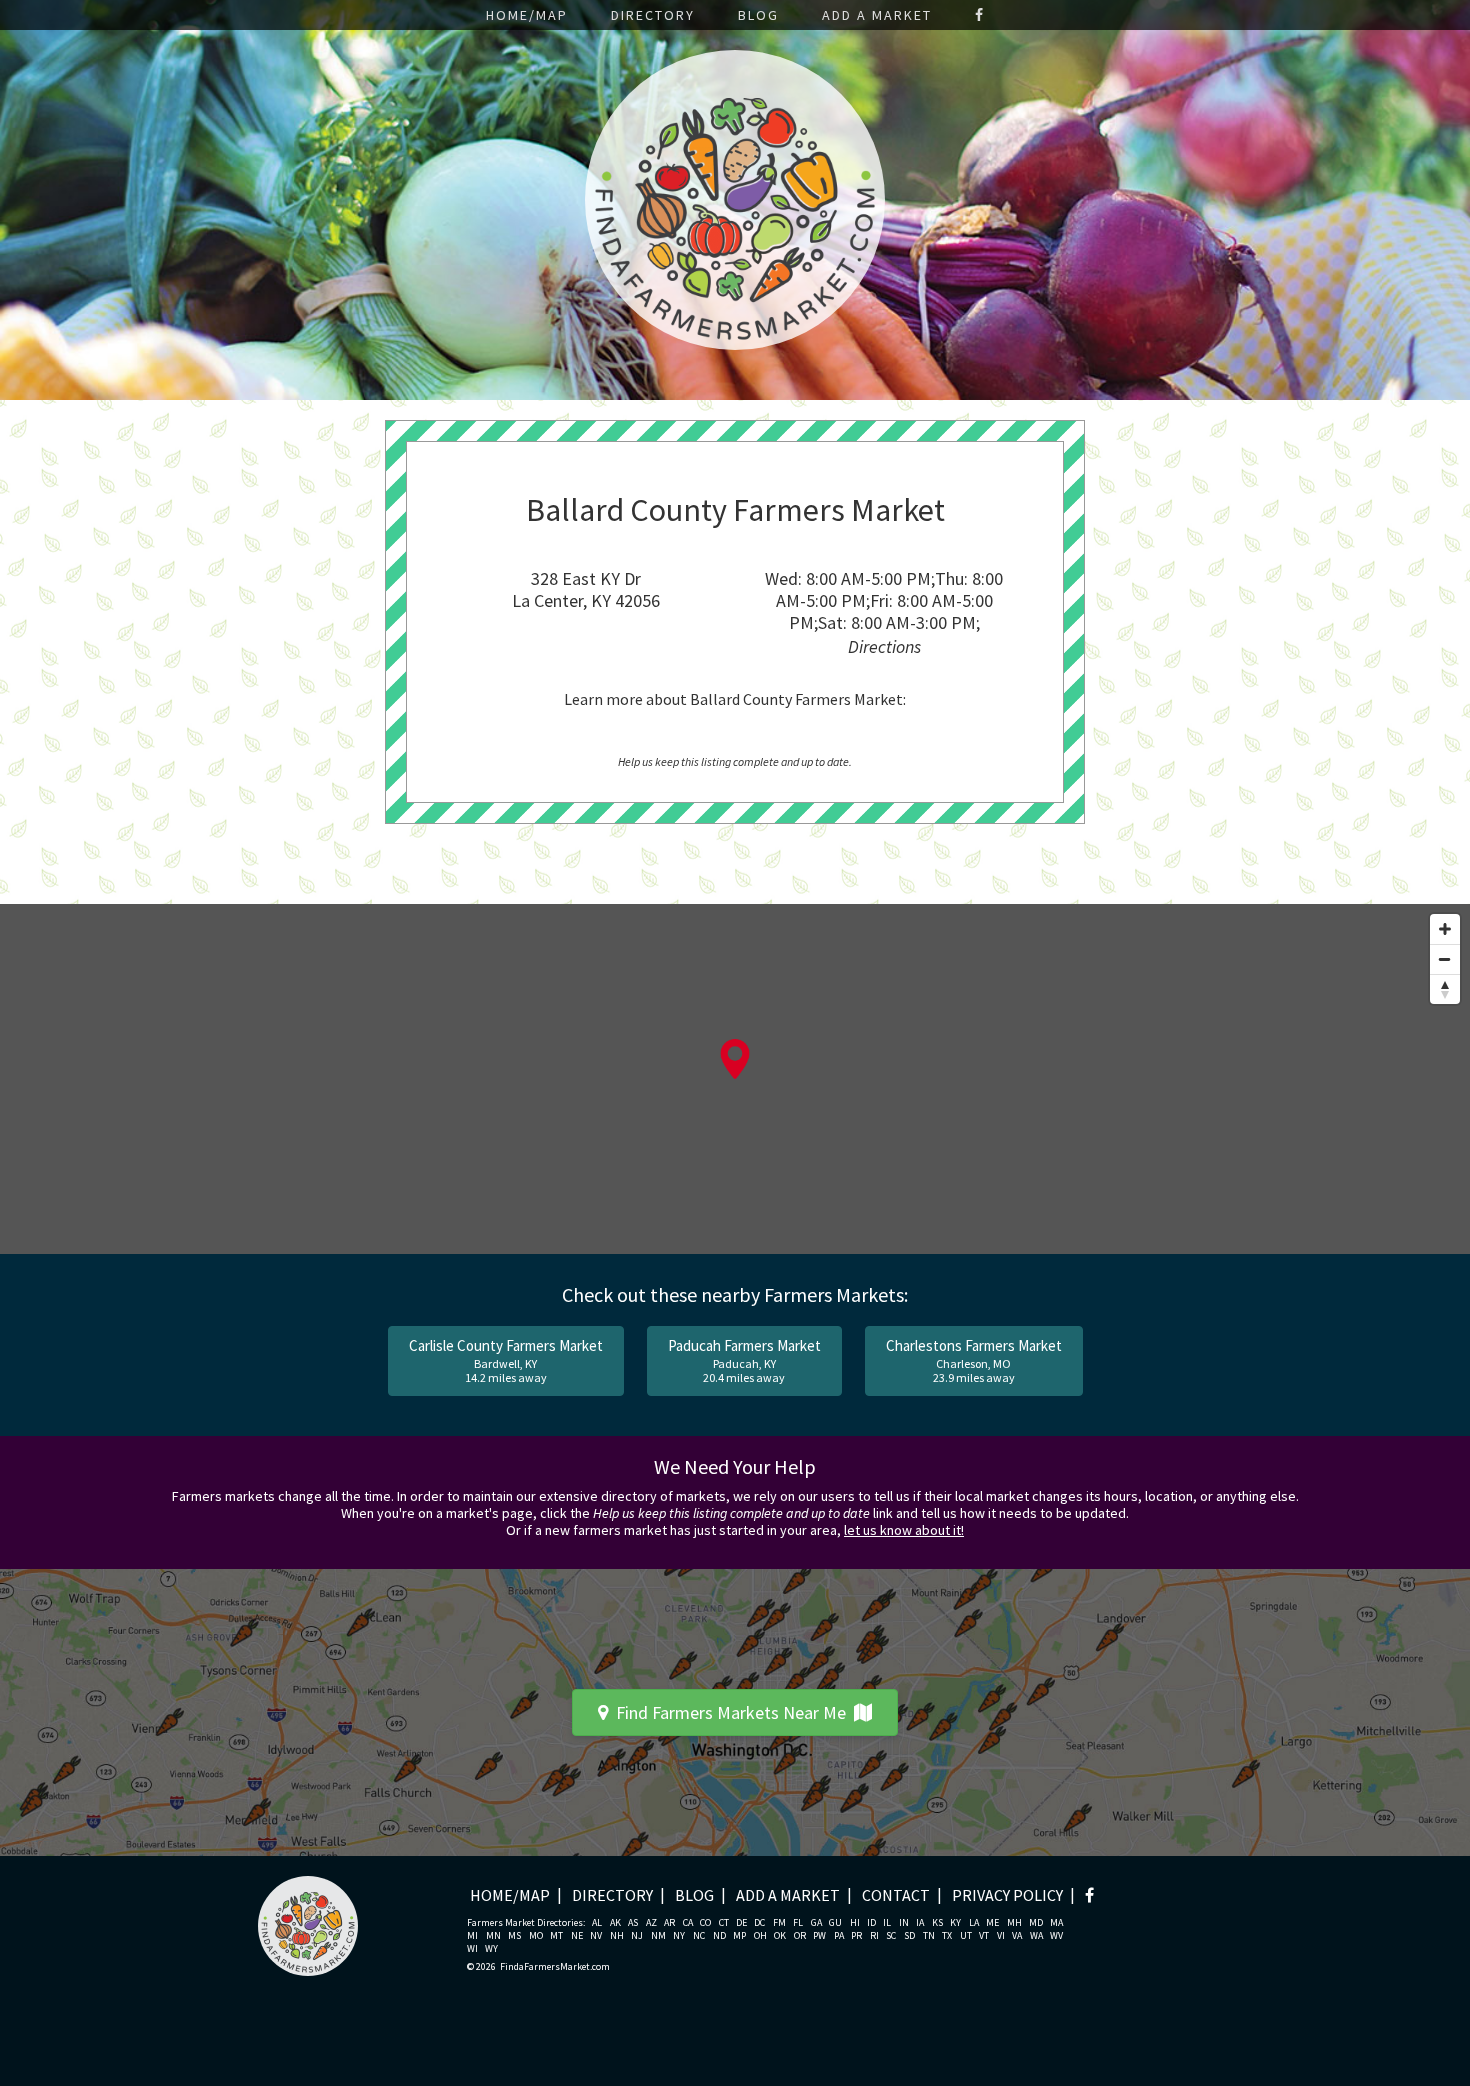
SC (891, 1936)
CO (705, 1923)
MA (1056, 1923)
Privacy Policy (1007, 1895)
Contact (896, 1895)
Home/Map (527, 15)
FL (798, 1923)
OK (780, 1936)
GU (835, 1923)
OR (800, 1936)
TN (929, 1936)
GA (816, 1923)
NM (658, 1936)
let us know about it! (904, 1530)
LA (974, 1923)
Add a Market (877, 15)
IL (887, 1923)
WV (1056, 1936)
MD (1036, 1923)
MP (739, 1936)
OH (760, 1936)
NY (679, 1936)
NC (699, 1936)
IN (904, 1923)
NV (596, 1936)
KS (937, 1923)
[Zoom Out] (1445, 959)
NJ (637, 1936)
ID (871, 1923)
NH (617, 1936)
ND (719, 1936)
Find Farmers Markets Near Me (731, 1712)
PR (856, 1936)
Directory (653, 15)
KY (955, 1923)
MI (472, 1936)
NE (577, 1936)
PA (839, 1936)
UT (966, 1936)
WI (472, 1949)
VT (984, 1936)
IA (920, 1923)
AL (597, 1923)
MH (1014, 1923)
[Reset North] (1445, 989)
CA (688, 1923)
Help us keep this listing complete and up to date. (735, 761)
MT (556, 1936)
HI (855, 1923)
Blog (758, 15)
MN (493, 1936)
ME (992, 1923)
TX (947, 1936)
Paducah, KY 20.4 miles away (744, 1360)
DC (759, 1923)
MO (536, 1936)
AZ (651, 1923)
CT (724, 1923)
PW (819, 1936)
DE (741, 1923)
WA (1036, 1936)
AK (615, 1923)
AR (669, 1923)
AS (633, 1923)
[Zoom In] (1445, 929)
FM (779, 1923)
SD (909, 1936)
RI (874, 1936)
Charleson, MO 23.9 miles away (974, 1360)
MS (514, 1936)
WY (491, 1949)
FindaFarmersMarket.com (555, 1967)
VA (1017, 1936)
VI (1001, 1936)
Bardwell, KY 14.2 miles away (506, 1360)
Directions (884, 646)
